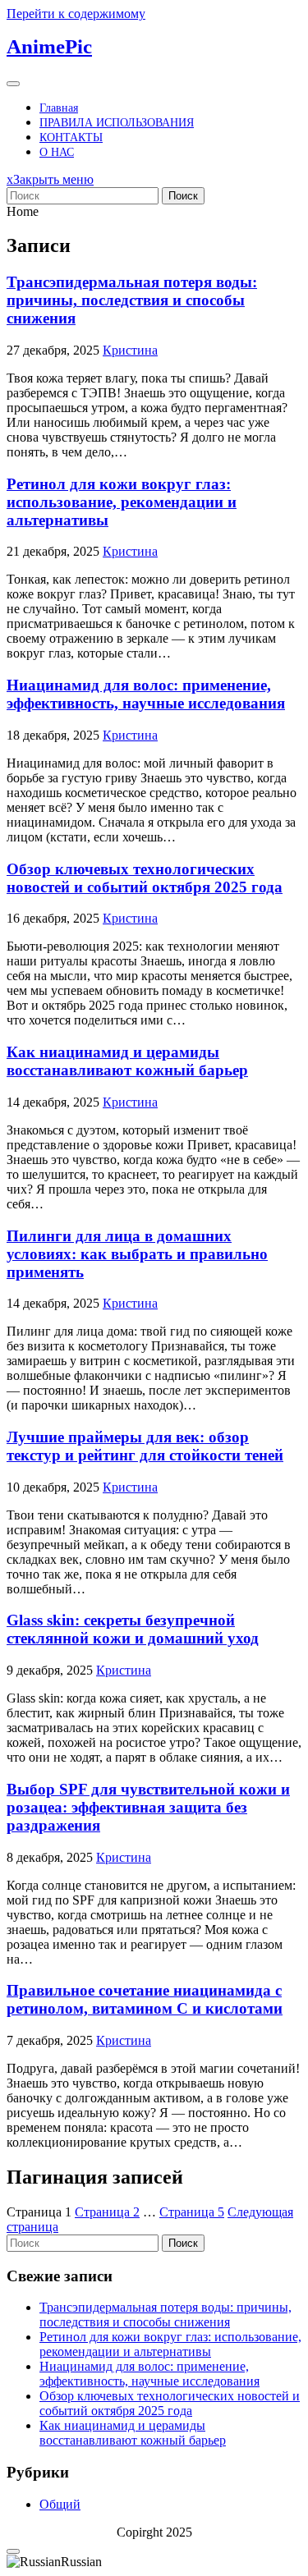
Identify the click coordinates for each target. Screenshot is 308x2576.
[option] (154, 2562)
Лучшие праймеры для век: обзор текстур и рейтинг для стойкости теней (145, 1446)
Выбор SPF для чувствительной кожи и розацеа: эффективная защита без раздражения (148, 1807)
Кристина (130, 350)
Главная (59, 108)
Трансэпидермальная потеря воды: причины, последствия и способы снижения (132, 300)
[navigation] (154, 2562)
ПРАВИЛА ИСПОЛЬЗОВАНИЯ (117, 123)
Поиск (183, 196)
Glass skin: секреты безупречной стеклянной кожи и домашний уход (133, 1629)
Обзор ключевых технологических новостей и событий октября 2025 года (145, 878)
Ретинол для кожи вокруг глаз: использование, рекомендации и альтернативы (122, 502)
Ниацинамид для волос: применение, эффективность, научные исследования (146, 694)
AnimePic (49, 46)
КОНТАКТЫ (71, 138)
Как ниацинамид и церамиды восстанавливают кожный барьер (127, 1061)
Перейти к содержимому (76, 14)
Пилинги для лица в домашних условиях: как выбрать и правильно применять (137, 1254)
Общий (60, 2504)
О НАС (57, 152)
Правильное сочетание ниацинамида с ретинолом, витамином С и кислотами (145, 1999)
